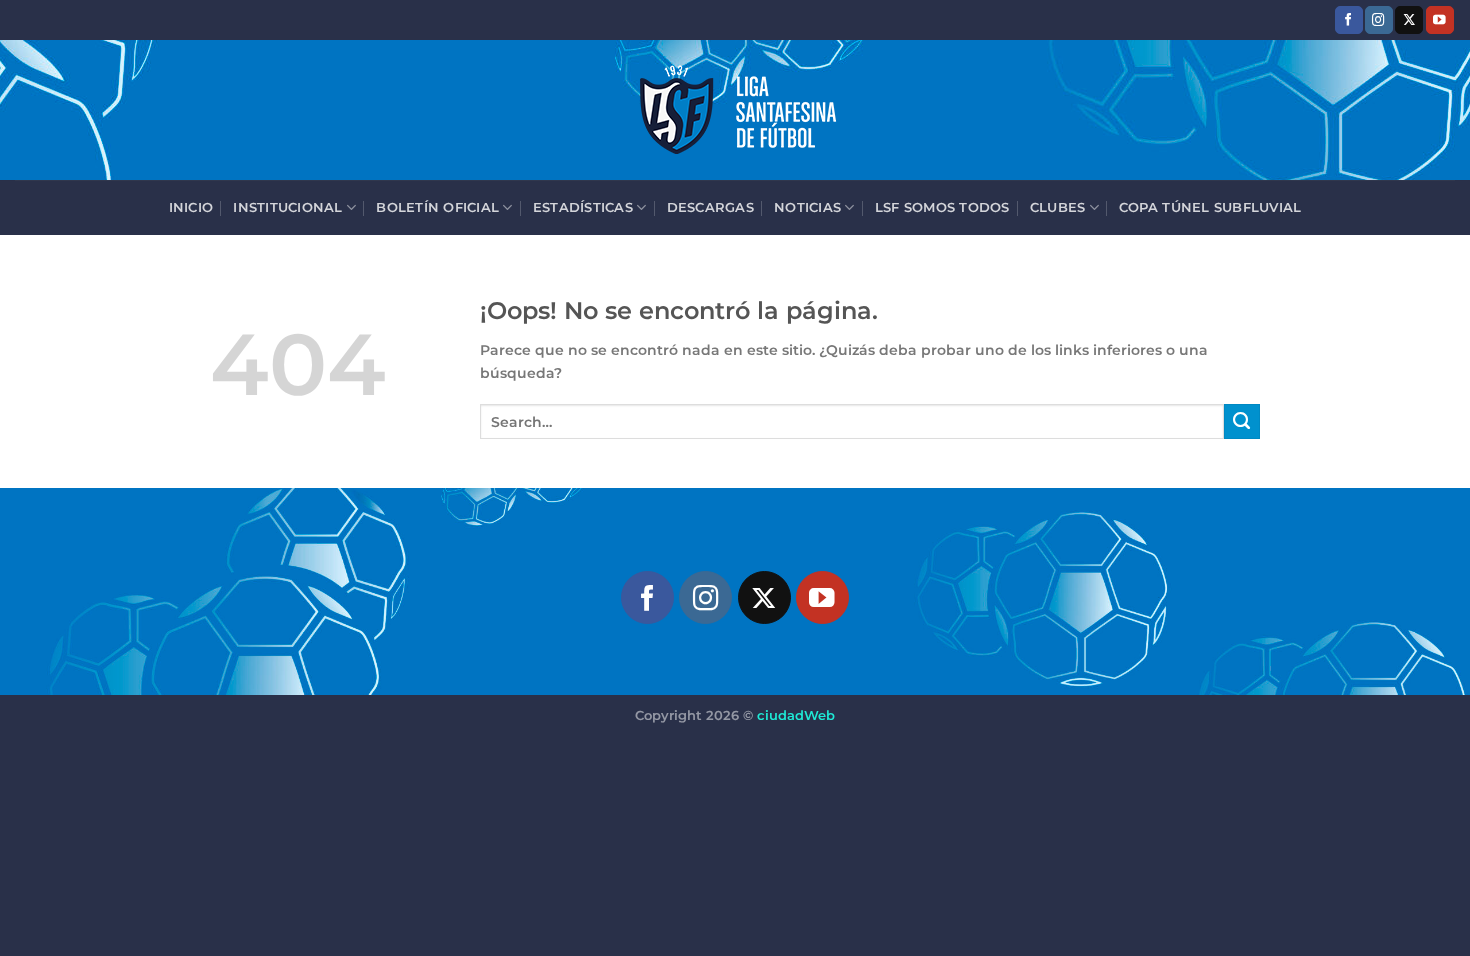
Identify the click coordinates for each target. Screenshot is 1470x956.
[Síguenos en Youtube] (1440, 19)
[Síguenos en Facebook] (1349, 19)
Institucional (287, 207)
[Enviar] (1242, 422)
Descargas (710, 207)
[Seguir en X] (1409, 19)
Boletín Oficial (437, 207)
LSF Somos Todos (942, 207)
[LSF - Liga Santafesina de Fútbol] (735, 110)
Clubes (1058, 207)
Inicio (191, 207)
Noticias (807, 207)
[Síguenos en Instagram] (1379, 19)
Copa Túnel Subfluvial (1210, 207)
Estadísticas (583, 207)
